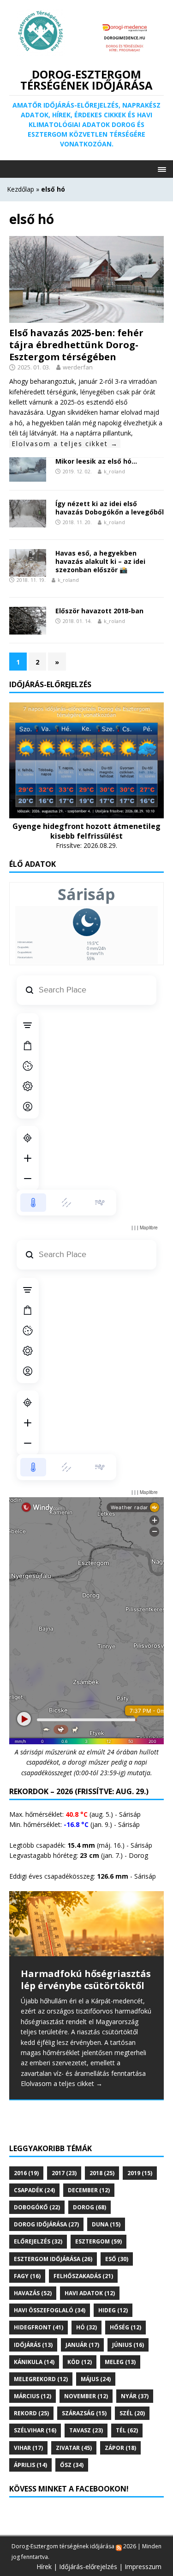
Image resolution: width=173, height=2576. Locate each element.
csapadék (34, 2190)
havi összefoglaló (50, 2310)
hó (86, 2327)
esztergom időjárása (53, 2259)
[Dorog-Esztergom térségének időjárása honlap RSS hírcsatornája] (119, 2546)
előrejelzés (38, 2241)
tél (127, 2430)
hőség (125, 2327)
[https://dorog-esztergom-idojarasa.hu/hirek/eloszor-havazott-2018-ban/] (28, 629)
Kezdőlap (21, 189)
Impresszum (143, 2567)
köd (80, 2362)
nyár (135, 2396)
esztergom (98, 2241)
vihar (28, 2448)
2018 (102, 2173)
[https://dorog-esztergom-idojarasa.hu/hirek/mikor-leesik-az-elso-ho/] (28, 475)
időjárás (33, 2345)
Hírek (44, 2567)
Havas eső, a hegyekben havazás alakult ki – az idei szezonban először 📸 (100, 561)
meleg (120, 2362)
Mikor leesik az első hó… (96, 461)
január (82, 2345)
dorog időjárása (46, 2224)
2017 (64, 2173)
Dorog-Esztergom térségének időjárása (63, 2546)
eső (117, 2259)
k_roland (114, 471)
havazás (33, 2293)
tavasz (86, 2430)
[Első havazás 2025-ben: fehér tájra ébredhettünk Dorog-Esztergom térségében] (86, 317)
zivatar (74, 2448)
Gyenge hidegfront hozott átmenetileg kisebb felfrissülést (86, 831)
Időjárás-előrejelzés (88, 2567)
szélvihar (35, 2430)
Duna (106, 2224)
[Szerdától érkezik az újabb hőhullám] (86, 1924)
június (128, 2345)
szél (132, 2413)
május (96, 2379)
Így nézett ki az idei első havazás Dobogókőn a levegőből (110, 508)
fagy (27, 2276)
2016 (26, 2173)
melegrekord (41, 2379)
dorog (89, 2207)
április (30, 2465)
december (89, 2190)
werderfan (78, 367)
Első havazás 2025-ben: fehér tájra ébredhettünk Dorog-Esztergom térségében (76, 345)
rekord (31, 2413)
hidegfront (39, 2327)
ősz (72, 2465)
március (33, 2396)
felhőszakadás (83, 2276)
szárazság (84, 2413)
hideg (113, 2310)
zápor (120, 2448)
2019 (140, 2173)
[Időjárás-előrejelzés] (86, 813)
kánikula (34, 2362)
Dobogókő (37, 2207)
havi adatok (90, 2293)
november (86, 2396)
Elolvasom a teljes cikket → (65, 444)
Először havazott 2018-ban (99, 611)
